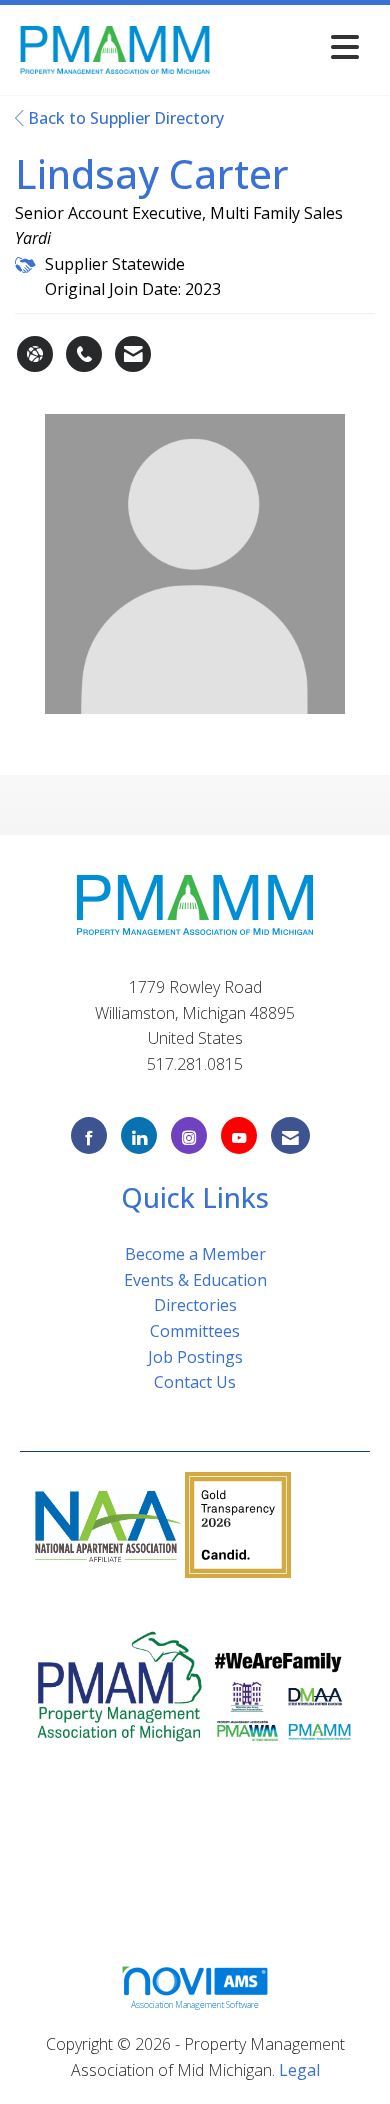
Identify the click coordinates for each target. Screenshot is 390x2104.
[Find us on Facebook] (89, 1135)
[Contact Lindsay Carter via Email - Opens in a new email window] (133, 354)
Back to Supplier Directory (124, 118)
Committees (195, 1331)
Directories (195, 1305)
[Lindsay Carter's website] (35, 354)
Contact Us (195, 1382)
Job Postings (195, 1357)
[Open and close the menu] (292, 46)
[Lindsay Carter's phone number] (84, 354)
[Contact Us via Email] (290, 1135)
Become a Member (195, 1254)
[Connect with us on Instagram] (189, 1135)
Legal (299, 2070)
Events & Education (195, 1280)
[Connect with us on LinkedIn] (139, 1135)
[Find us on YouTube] (239, 1135)
